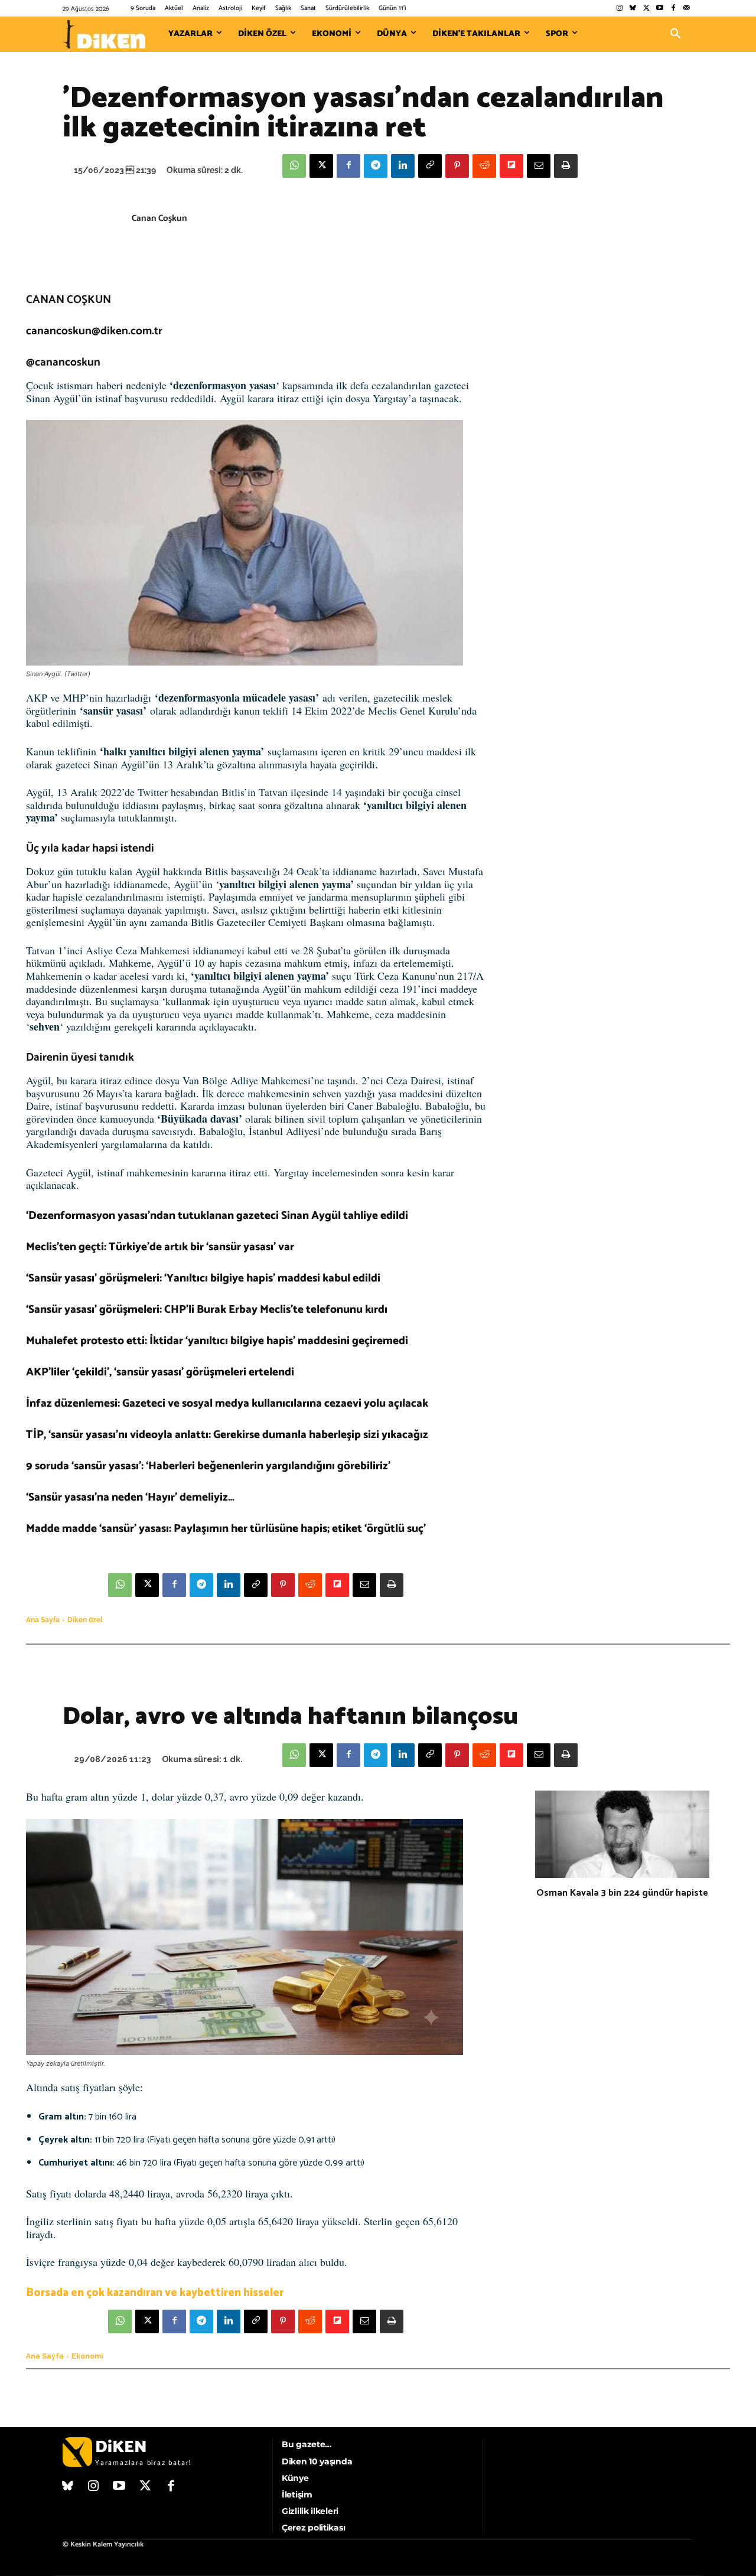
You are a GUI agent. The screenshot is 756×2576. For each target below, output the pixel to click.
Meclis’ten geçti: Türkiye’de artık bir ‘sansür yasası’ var (160, 1247)
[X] (321, 166)
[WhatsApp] (294, 166)
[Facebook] (673, 9)
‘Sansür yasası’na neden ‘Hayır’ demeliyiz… (130, 1497)
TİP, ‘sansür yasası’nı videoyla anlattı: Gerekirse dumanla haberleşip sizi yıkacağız (227, 1435)
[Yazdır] (566, 166)
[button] (676, 34)
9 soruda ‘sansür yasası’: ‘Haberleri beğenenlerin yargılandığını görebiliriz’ (208, 1466)
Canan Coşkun (159, 218)
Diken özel (85, 1620)
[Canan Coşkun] (97, 230)
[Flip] (511, 166)
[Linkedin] (403, 166)
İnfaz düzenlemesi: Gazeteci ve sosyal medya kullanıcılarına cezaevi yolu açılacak (227, 1403)
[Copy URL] (430, 166)
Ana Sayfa (43, 1620)
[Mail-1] (687, 9)
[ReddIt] (484, 166)
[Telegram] (376, 166)
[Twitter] (646, 9)
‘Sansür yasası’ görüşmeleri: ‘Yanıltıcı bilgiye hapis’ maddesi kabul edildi (203, 1278)
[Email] (539, 166)
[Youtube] (660, 9)
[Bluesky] (633, 9)
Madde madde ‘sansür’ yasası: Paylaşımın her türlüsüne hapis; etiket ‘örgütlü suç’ (226, 1529)
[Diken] (104, 34)
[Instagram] (619, 9)
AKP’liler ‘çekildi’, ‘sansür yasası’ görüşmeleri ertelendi (160, 1372)
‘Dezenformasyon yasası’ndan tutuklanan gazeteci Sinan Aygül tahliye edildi (217, 1216)
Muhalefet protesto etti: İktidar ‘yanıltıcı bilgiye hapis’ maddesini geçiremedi (217, 1341)
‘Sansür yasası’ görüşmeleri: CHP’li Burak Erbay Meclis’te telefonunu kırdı (207, 1310)
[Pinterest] (457, 166)
